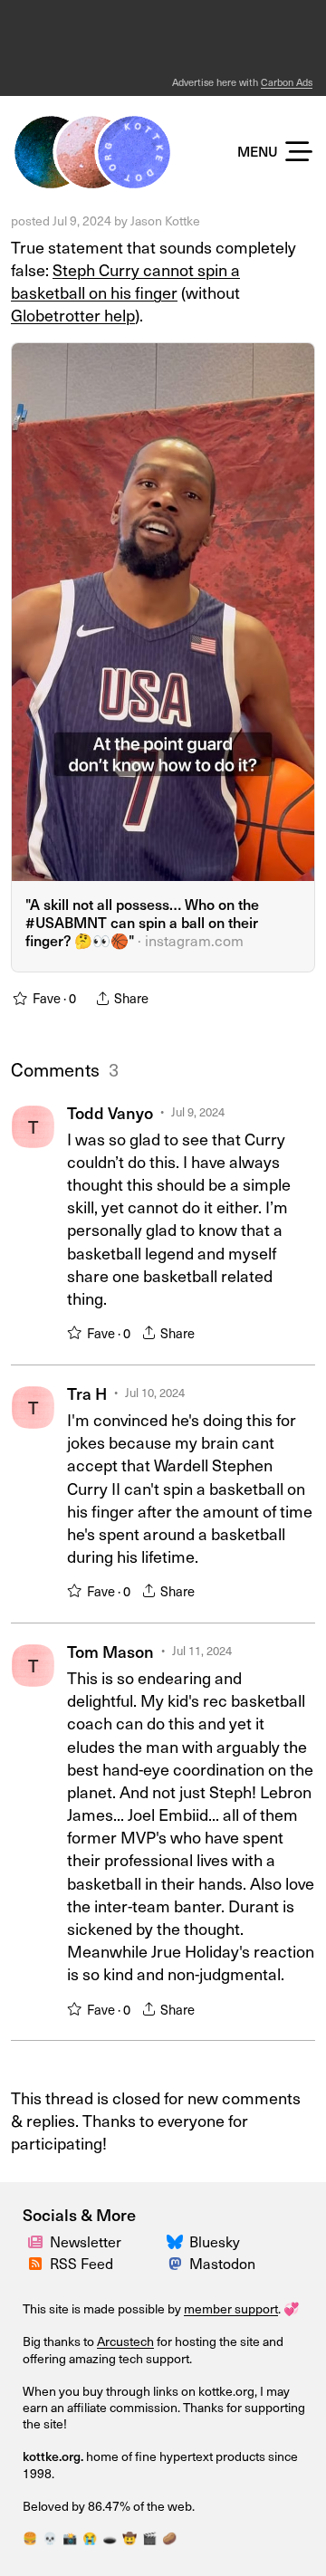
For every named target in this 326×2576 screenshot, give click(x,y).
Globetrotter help (73, 315)
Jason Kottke (165, 220)
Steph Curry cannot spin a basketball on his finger (125, 281)
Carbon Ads (287, 82)
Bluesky (215, 2241)
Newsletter (86, 2241)
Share (177, 1333)
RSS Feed (81, 2263)
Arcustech (125, 2341)
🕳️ (110, 2538)
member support (231, 2308)
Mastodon (222, 2263)
